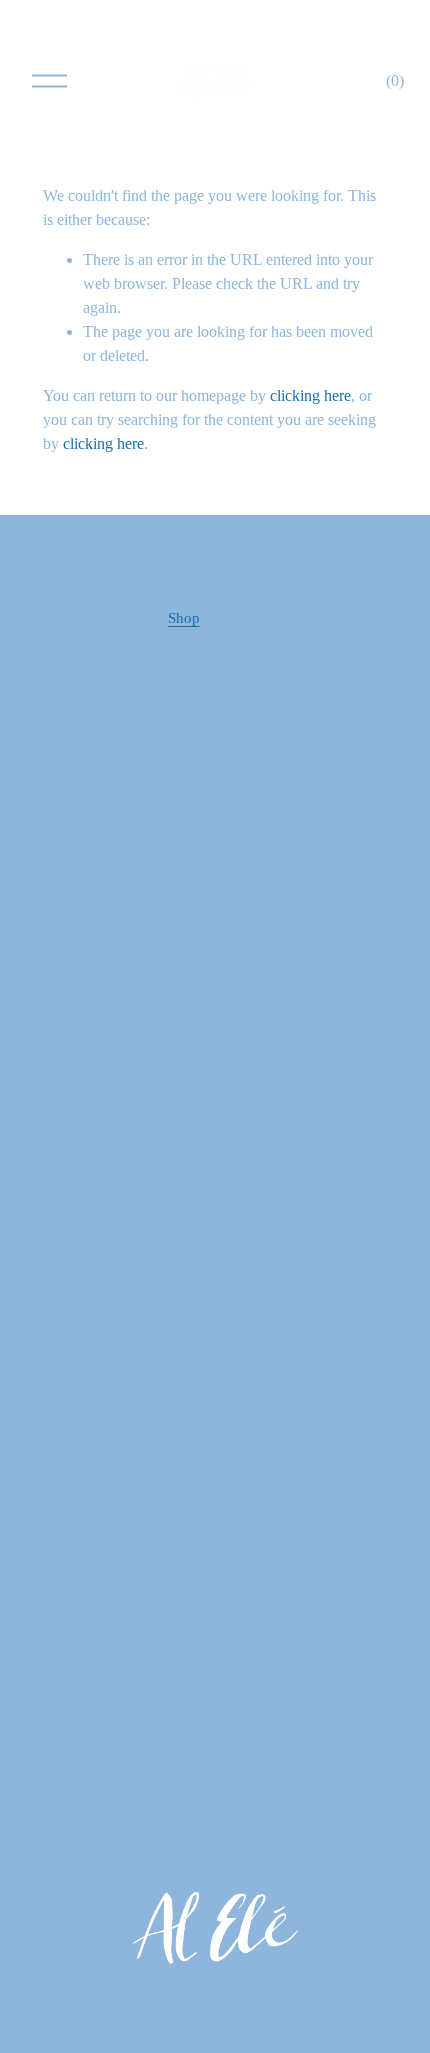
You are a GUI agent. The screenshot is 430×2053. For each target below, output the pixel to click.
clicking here (310, 395)
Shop (184, 618)
